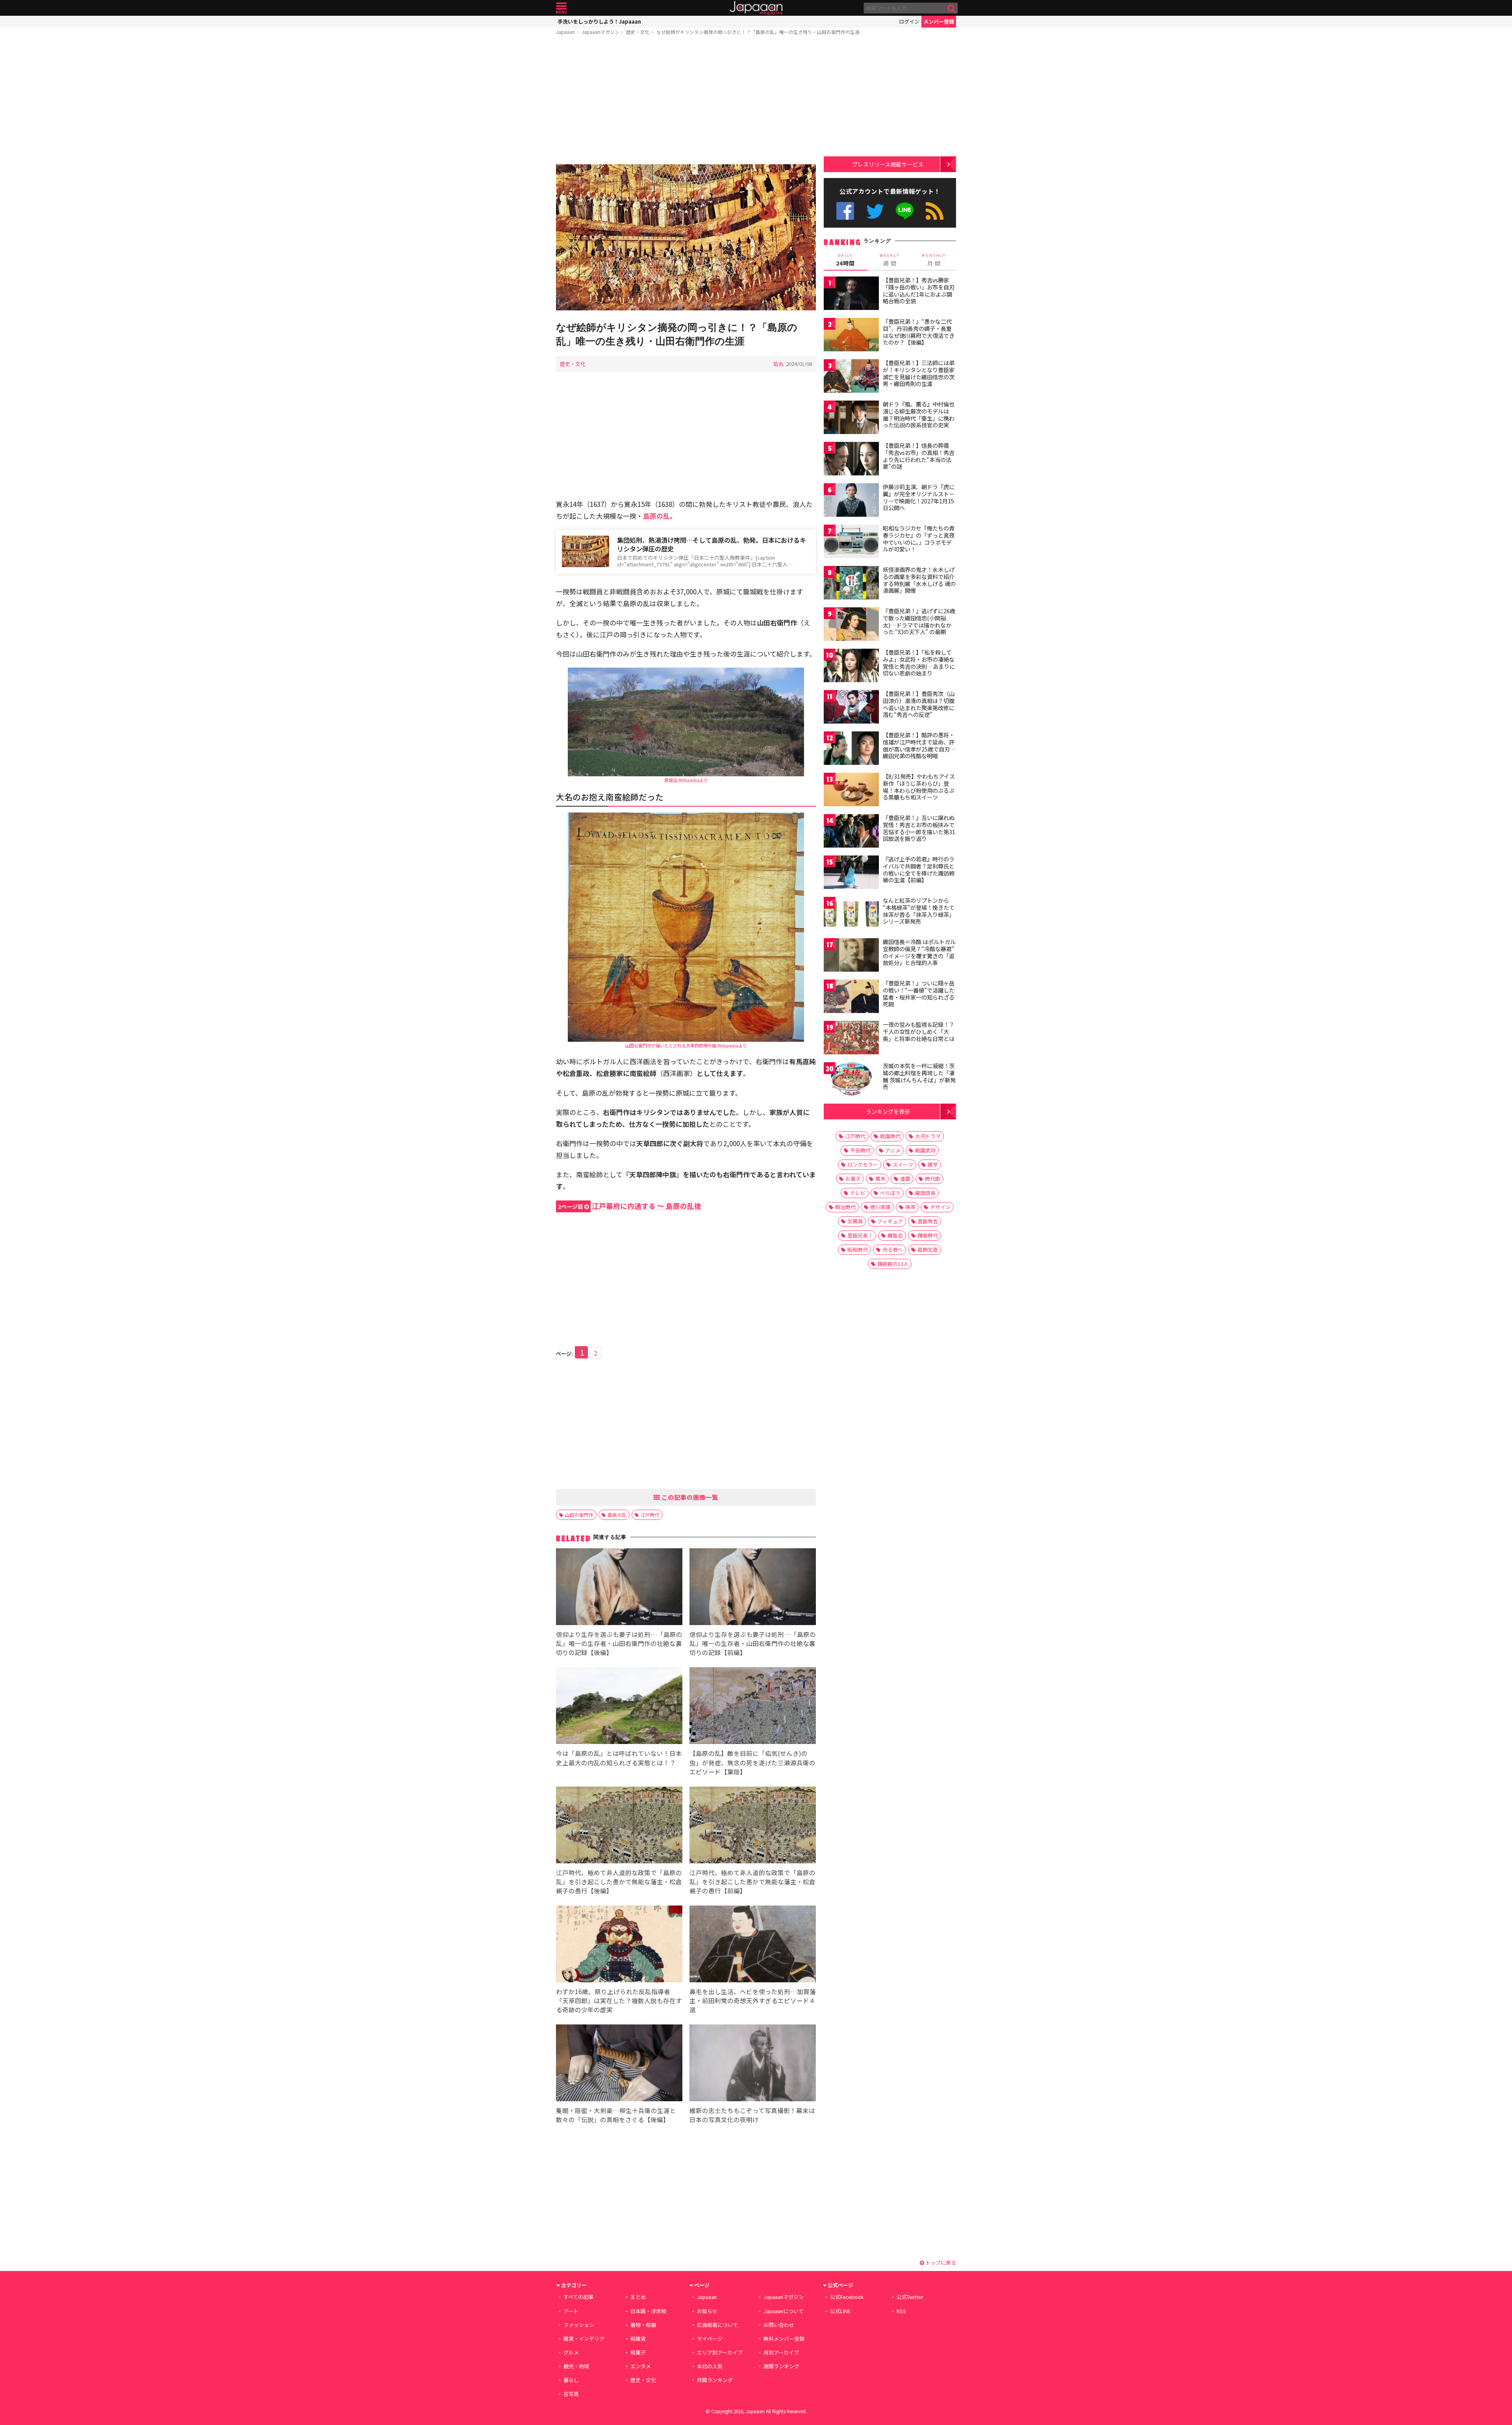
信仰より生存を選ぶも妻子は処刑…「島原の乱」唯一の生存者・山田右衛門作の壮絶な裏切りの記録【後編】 (619, 1643)
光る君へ (893, 1250)
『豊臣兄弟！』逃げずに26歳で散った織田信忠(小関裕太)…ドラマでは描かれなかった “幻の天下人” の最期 (919, 621)
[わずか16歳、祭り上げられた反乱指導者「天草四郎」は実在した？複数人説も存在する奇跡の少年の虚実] (619, 1945)
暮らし (571, 2380)
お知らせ (707, 2311)
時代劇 (933, 1179)
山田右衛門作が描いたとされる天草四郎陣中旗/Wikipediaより (686, 1045)
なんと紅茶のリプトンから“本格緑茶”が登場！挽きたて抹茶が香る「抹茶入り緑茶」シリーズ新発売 (919, 911)
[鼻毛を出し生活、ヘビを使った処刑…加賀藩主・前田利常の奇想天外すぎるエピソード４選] (753, 1945)
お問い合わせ (779, 2325)
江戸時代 (650, 1515)
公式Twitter (875, 211)
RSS (935, 211)
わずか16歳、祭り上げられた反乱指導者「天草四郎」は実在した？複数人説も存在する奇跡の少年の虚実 (619, 2000)
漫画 (905, 1179)
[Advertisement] (686, 101)
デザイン (940, 1207)
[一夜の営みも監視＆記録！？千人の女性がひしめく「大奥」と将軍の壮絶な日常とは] (851, 1039)
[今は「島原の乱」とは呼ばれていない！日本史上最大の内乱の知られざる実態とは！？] (619, 1707)
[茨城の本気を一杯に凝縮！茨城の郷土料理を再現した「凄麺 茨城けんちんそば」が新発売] (851, 1080)
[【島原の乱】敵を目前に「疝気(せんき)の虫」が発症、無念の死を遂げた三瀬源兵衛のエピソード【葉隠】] (753, 1707)
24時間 (845, 260)
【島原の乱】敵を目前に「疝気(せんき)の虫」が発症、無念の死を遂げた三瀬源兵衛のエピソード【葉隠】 (752, 1762)
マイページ (710, 2339)
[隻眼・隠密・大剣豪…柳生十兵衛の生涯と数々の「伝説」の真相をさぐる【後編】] (619, 2064)
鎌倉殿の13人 (893, 1264)
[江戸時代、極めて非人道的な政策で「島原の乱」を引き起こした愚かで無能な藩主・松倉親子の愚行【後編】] (619, 1826)
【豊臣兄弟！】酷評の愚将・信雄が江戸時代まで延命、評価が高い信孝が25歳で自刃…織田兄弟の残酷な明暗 (919, 745)
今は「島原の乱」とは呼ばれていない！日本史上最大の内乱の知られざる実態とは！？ (619, 1758)
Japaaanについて (784, 2311)
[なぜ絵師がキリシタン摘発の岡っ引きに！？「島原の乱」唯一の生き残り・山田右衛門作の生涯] (686, 238)
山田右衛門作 (579, 1515)
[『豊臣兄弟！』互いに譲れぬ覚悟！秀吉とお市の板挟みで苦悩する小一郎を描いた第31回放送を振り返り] (851, 832)
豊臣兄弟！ (860, 1235)
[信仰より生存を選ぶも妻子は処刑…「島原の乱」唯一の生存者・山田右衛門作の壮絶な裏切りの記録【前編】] (753, 1588)
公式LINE (905, 211)
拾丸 (778, 364)
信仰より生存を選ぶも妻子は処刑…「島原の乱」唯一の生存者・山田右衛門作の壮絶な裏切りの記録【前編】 (753, 1643)
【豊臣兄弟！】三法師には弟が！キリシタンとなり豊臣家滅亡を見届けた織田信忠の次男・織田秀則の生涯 (919, 373)
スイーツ (903, 1164)
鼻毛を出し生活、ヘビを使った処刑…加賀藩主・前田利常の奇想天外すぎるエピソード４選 (753, 2000)
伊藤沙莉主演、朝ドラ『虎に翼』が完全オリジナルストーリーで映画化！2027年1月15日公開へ (919, 497)
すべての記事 (578, 2297)
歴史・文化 (638, 32)
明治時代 (845, 1207)
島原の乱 (617, 1515)
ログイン (909, 21)
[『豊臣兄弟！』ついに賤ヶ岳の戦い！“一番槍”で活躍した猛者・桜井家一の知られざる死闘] (851, 997)
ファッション (579, 2325)
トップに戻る (940, 2263)
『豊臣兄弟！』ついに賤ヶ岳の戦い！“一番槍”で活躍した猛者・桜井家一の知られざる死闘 (919, 994)
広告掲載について (717, 2325)
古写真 (571, 2394)
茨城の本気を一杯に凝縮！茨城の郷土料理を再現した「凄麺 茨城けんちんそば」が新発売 (919, 1076)
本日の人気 (710, 2366)
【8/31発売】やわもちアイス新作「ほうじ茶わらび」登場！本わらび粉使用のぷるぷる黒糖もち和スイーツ (919, 787)
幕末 (880, 1179)
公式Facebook (845, 211)
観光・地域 (576, 2366)
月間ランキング (715, 2380)
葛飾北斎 (928, 1250)
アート (571, 2311)
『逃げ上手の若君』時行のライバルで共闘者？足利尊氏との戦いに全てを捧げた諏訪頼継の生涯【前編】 (919, 869)
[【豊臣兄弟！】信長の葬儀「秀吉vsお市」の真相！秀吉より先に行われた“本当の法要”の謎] (851, 460)
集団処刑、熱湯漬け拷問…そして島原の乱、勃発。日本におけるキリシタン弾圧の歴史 (712, 545)
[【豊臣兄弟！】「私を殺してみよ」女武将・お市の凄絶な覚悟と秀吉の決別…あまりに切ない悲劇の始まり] (851, 667)
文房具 (855, 1221)
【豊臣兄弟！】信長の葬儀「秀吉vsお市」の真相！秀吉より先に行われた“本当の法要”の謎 (919, 456)
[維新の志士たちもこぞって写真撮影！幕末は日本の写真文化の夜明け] (753, 2064)
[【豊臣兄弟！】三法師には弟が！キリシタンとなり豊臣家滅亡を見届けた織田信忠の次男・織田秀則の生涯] (851, 377)
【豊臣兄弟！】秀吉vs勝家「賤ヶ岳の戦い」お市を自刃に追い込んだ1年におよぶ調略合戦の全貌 (919, 290)
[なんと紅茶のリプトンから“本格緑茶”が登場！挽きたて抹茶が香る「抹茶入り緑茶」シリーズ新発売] (851, 915)
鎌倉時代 (928, 1235)
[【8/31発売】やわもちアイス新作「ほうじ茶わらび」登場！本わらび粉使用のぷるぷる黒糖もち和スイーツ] (851, 791)
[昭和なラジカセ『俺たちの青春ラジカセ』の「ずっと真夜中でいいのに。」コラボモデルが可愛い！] (851, 543)
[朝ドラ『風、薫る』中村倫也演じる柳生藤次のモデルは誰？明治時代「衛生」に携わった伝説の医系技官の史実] (851, 418)
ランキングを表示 (888, 1111)
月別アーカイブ (781, 2352)
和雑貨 (638, 2339)
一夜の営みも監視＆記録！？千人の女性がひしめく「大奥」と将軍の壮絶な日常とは (919, 1031)
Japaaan (756, 8)
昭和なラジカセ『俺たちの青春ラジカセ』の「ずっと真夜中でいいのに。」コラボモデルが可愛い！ (919, 539)
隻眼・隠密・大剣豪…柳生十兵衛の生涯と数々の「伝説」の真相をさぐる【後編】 (616, 2115)
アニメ (893, 1150)
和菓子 (638, 2352)
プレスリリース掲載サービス (888, 164)
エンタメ (641, 2366)
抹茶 (910, 1207)
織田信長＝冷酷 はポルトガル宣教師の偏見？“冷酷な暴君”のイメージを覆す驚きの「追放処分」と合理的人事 (919, 952)
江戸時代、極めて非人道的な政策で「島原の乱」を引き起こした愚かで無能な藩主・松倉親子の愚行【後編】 (619, 1881)
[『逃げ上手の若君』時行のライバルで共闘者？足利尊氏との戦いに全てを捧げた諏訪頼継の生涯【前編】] (851, 873)
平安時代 (860, 1150)
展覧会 (895, 1235)
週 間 (890, 260)
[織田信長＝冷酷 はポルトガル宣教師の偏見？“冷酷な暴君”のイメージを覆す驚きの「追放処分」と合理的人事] (851, 956)
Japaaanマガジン (600, 32)
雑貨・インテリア (584, 2339)
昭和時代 (858, 1250)
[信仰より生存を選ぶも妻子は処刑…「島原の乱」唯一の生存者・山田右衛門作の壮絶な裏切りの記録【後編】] (619, 1588)
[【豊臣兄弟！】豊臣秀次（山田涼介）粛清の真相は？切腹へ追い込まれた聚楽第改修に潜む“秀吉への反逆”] (851, 708)
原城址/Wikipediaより (686, 780)
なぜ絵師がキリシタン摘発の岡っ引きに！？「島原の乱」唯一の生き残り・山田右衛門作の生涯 (758, 32)
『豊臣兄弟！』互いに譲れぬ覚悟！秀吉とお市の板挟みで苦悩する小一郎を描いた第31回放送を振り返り (919, 828)
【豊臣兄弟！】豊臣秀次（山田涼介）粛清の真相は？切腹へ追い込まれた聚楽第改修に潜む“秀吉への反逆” (919, 704)
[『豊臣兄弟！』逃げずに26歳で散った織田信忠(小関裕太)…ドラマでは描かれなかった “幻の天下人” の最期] (851, 625)
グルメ (571, 2352)
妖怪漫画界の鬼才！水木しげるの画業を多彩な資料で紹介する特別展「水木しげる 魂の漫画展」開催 (919, 580)
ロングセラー (863, 1164)
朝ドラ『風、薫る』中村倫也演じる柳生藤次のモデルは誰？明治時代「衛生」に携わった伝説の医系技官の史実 (919, 415)
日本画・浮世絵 (648, 2311)
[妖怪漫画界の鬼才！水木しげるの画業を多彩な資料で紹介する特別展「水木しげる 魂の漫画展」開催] (851, 584)
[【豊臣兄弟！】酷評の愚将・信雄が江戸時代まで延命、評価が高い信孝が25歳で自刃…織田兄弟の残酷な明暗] (851, 749)
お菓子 (853, 1179)
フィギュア (890, 1221)
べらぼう (890, 1193)
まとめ (638, 2297)
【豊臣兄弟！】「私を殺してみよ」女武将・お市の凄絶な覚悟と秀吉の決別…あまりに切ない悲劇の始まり (919, 663)
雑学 (933, 1164)
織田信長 (925, 1193)
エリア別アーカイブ (720, 2352)
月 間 (934, 260)
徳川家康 (880, 1207)
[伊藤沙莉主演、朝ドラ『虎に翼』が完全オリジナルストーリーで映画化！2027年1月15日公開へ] (851, 501)
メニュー (561, 8)
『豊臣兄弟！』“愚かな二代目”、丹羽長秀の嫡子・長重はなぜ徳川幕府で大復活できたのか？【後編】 (919, 332)
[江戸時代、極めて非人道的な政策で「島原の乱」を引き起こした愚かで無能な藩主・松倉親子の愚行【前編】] (753, 1826)
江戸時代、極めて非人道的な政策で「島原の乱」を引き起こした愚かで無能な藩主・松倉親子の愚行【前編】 (752, 1881)
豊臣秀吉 (928, 1221)
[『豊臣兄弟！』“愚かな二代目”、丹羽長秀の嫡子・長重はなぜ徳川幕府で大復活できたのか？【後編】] (851, 336)
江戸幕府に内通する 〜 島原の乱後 (630, 1206)
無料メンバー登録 (784, 2339)
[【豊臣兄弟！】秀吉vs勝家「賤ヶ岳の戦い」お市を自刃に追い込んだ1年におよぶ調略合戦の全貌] (851, 294)
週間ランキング (781, 2366)
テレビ (858, 1193)
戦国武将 (925, 1150)
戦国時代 (890, 1136)
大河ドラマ (928, 1136)
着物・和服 (643, 2325)
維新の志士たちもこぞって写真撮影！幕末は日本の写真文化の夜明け (752, 2115)
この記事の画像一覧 (689, 1497)
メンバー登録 (939, 21)
